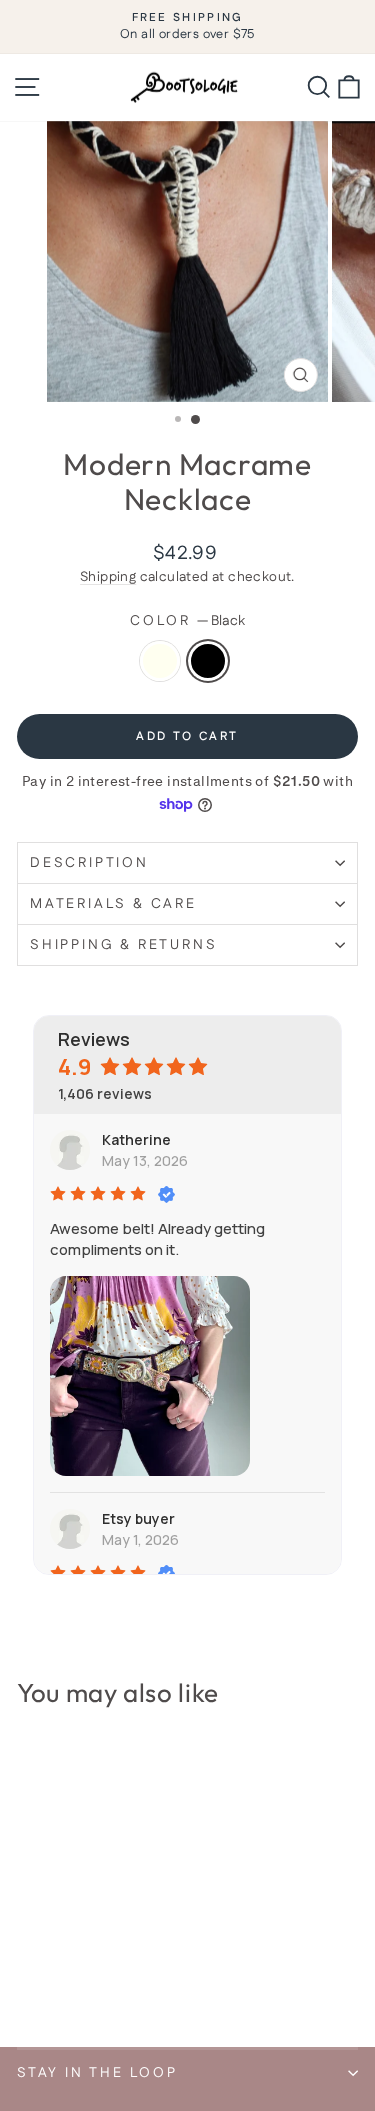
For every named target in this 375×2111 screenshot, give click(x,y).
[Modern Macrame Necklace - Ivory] (28, 1978)
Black (208, 661)
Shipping (108, 577)
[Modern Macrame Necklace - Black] (51, 1978)
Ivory (160, 661)
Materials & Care (113, 904)
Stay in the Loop (97, 2073)
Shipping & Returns (123, 945)
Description (89, 863)
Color (187, 621)
